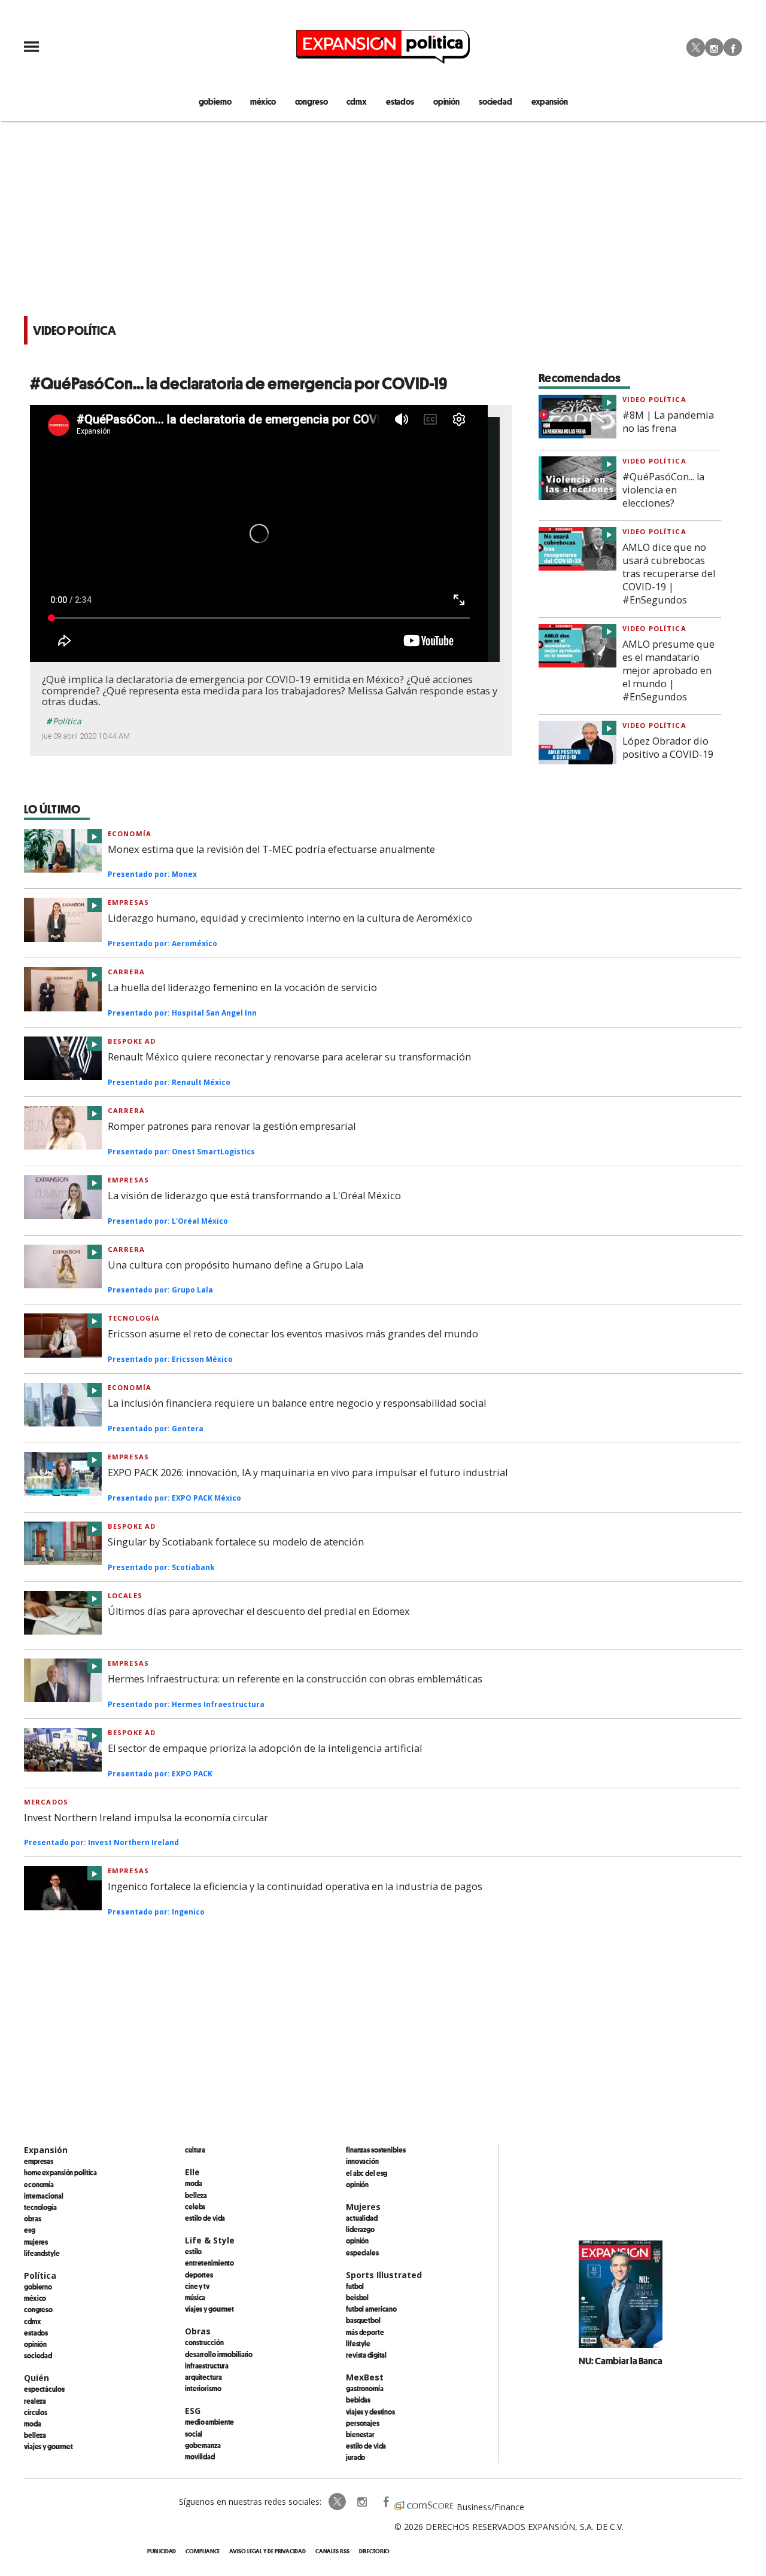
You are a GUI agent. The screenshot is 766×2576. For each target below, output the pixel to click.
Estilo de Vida (366, 2446)
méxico (263, 101)
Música (195, 2297)
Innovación (362, 2161)
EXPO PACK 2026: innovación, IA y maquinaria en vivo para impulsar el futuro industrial (308, 1473)
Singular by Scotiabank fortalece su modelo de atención (236, 1542)
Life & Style (210, 2240)
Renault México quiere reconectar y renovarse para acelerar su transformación (289, 1057)
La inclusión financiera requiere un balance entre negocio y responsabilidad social (297, 1403)
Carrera (126, 972)
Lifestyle (358, 2343)
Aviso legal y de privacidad (267, 2551)
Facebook (733, 47)
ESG (30, 2230)
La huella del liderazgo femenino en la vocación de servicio (242, 987)
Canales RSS (332, 2551)
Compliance (203, 2551)
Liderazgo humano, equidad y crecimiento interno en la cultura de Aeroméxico (290, 918)
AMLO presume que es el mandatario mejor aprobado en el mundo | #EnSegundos (668, 670)
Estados (36, 2333)
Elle (192, 2172)
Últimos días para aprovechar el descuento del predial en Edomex (259, 1611)
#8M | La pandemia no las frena (668, 422)
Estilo (193, 2251)
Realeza (35, 2401)
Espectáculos (44, 2389)
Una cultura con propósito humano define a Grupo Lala (235, 1265)
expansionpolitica (361, 2502)
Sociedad (496, 101)
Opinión (35, 2344)
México (35, 2298)
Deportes (199, 2275)
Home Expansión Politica (60, 2172)
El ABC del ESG (367, 2173)
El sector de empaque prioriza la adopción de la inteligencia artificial (265, 1748)
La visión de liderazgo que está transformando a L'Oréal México (254, 1196)
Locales (125, 1595)
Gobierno (38, 2287)
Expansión (46, 2150)
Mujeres (36, 2242)
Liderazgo (360, 2229)
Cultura (195, 2150)
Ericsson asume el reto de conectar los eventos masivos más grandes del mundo (293, 1334)
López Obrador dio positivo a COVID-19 (668, 748)
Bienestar (360, 2434)
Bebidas (358, 2400)
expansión (550, 101)
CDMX (356, 101)
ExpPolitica (338, 2502)
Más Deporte (365, 2332)
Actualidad (362, 2218)
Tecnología (134, 1318)
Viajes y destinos (370, 2412)
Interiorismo (203, 2388)
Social (194, 2434)
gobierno (215, 101)
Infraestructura (207, 2365)
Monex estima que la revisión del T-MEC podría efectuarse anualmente (271, 849)
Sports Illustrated (384, 2275)
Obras (32, 2218)
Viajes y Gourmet (48, 2446)
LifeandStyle (42, 2253)
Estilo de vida (205, 2218)
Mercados (46, 1802)
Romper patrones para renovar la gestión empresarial (232, 1126)
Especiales (362, 2252)
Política (67, 721)
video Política (654, 399)
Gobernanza (203, 2445)
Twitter (696, 47)
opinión (446, 101)
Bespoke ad (132, 1041)
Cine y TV (197, 2286)
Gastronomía (365, 2388)
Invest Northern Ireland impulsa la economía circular (146, 1818)
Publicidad (162, 2551)
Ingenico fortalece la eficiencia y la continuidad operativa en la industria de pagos (295, 1886)
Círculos (36, 2412)
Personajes (363, 2423)
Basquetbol (363, 2320)
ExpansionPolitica (385, 2502)
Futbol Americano (371, 2309)
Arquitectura (203, 2377)
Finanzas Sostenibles (376, 2150)
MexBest (365, 2377)
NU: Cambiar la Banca (621, 2361)
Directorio (374, 2551)
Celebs (195, 2206)
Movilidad (200, 2456)
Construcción (204, 2342)
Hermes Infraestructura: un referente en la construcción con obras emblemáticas (295, 1679)
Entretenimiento (209, 2263)
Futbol (355, 2286)
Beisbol (357, 2297)
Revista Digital (366, 2355)
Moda (33, 2423)
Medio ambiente (209, 2422)
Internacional (43, 2196)
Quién (37, 2378)
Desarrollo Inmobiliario (219, 2354)
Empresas (128, 902)
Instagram (714, 47)
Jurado (355, 2457)
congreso (311, 101)
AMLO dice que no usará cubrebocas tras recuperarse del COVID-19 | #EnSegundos (669, 574)
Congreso (38, 2309)
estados (400, 101)
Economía (130, 833)
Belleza (35, 2435)
